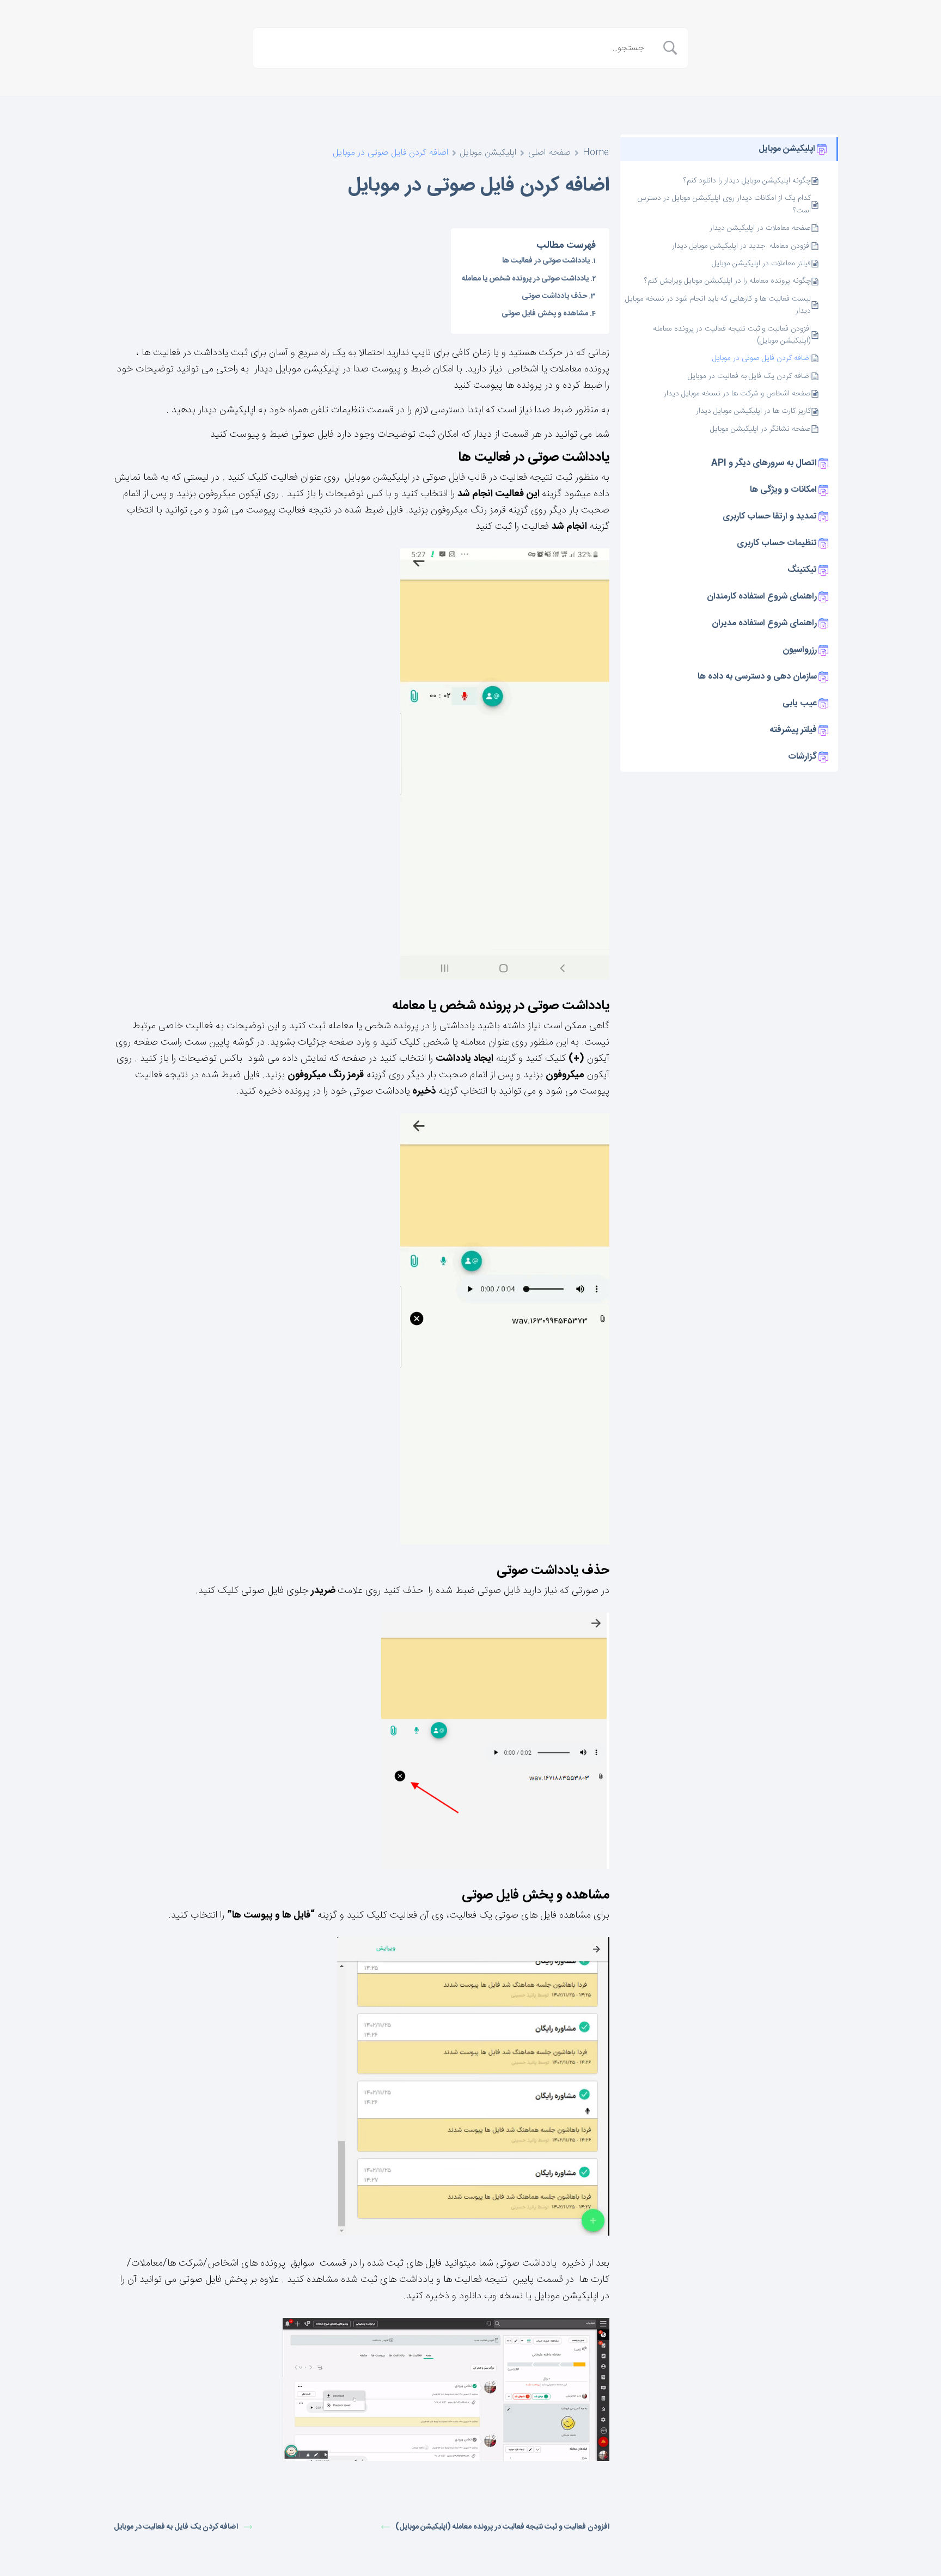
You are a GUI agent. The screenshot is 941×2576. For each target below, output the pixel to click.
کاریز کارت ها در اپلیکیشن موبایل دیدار (753, 411)
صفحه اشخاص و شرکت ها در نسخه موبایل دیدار (737, 394)
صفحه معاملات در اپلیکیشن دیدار (759, 228)
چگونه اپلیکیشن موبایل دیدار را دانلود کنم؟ (747, 181)
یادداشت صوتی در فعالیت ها (546, 261)
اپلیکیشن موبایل (488, 153)
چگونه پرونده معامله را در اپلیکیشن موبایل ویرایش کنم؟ (728, 281)
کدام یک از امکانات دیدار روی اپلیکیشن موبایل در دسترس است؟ (724, 205)
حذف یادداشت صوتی (554, 296)
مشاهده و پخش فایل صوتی (545, 314)
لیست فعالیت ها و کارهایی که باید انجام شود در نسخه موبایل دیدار (718, 305)
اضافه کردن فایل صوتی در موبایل (762, 358)
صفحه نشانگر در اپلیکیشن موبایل (760, 429)
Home (596, 153)
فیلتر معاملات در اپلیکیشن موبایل (761, 264)
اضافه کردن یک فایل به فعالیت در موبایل (749, 376)
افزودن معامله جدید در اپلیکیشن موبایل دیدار (741, 246)
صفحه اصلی (549, 153)
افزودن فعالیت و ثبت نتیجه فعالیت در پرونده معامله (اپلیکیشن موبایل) (732, 335)
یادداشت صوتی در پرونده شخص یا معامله (525, 279)
